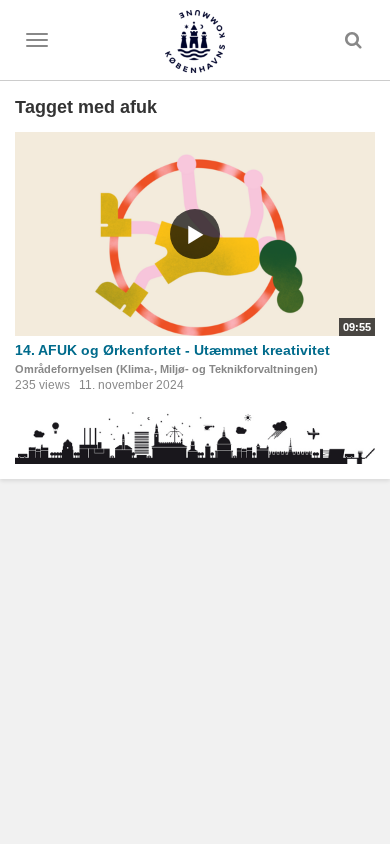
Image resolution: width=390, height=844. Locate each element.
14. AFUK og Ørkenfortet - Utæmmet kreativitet (172, 350)
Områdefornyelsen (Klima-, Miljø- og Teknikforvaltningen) (166, 369)
